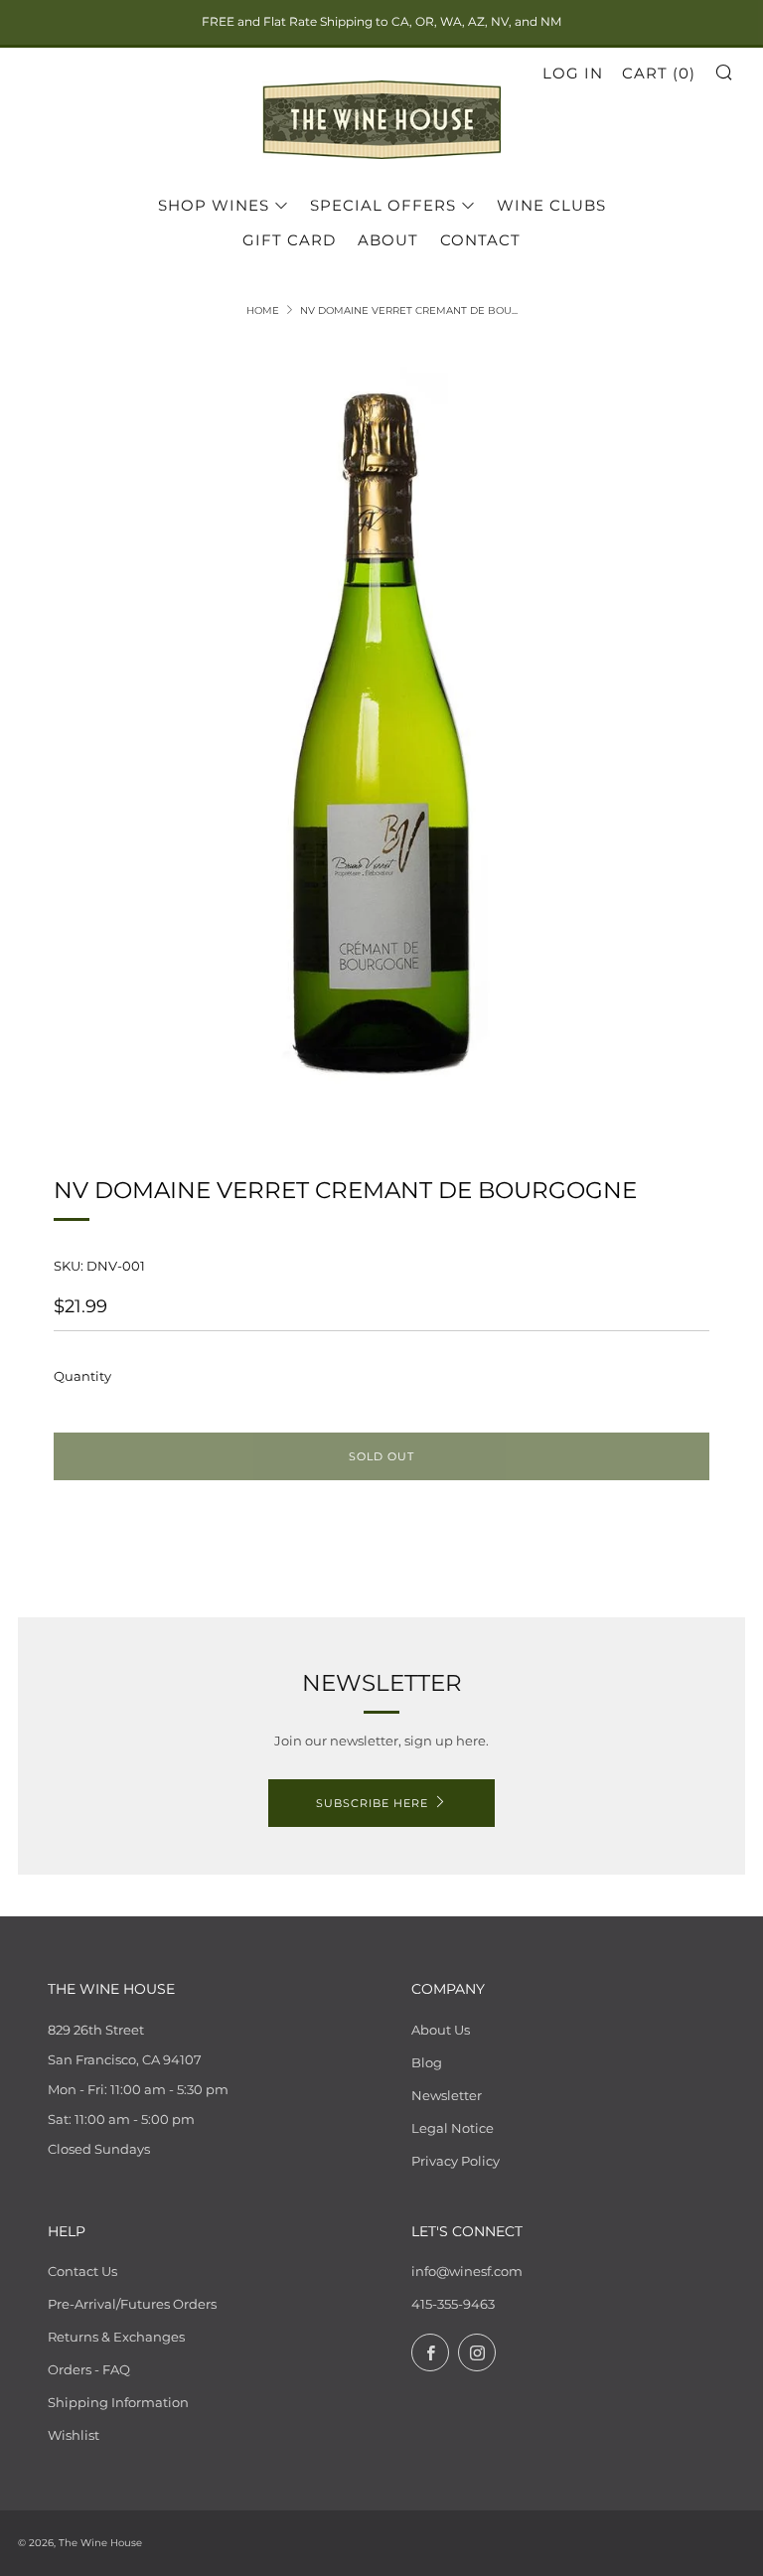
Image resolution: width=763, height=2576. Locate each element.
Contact (480, 240)
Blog (427, 2062)
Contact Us (82, 2271)
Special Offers (383, 205)
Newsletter (447, 2095)
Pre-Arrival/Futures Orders (132, 2304)
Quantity (82, 1376)
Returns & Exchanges (116, 2337)
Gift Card (289, 240)
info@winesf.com (467, 2271)
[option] (381, 733)
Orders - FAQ (89, 2369)
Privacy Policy (456, 2161)
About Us (441, 2030)
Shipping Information (118, 2402)
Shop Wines (214, 205)
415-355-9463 (453, 2304)
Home (263, 310)
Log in (573, 73)
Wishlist (74, 2435)
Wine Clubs (551, 205)
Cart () (659, 73)
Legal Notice (453, 2128)
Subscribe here (372, 1803)
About (388, 240)
